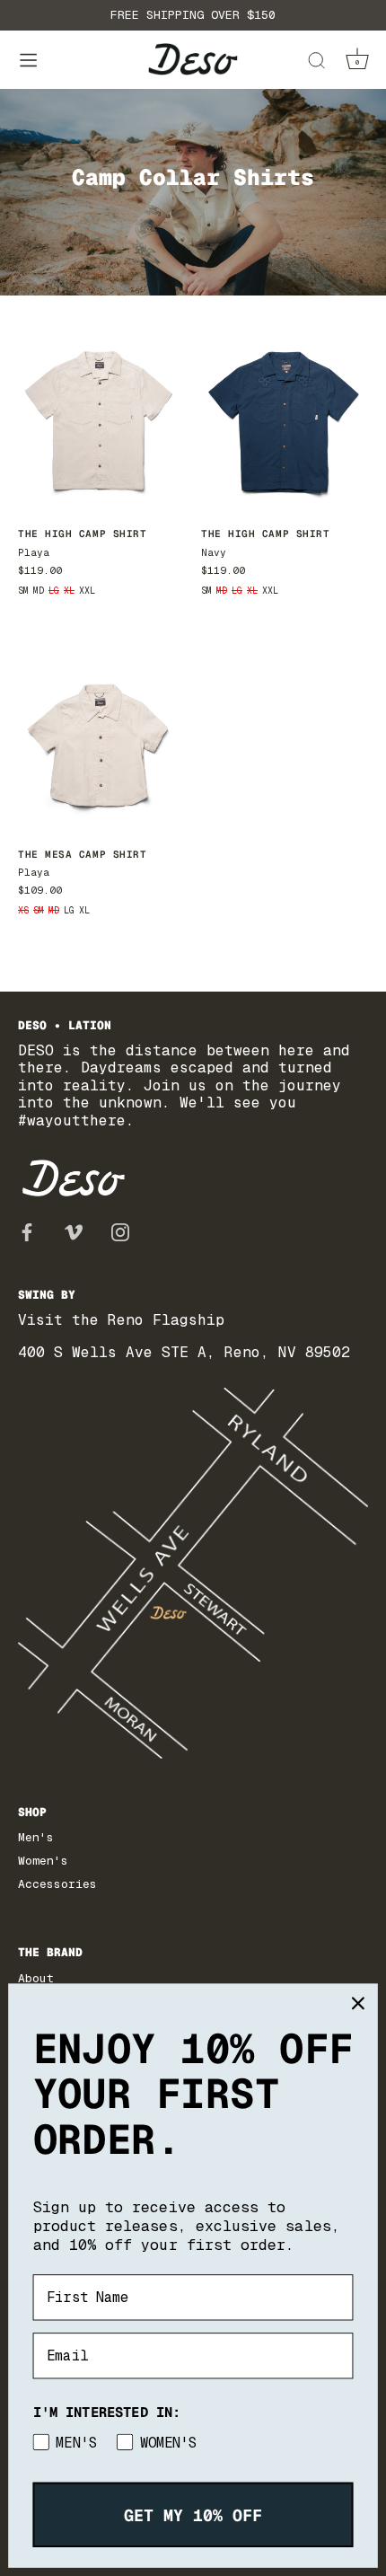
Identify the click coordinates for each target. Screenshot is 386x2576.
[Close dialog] (358, 2003)
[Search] (316, 63)
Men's (36, 1837)
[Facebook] (27, 1231)
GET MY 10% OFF (193, 2515)
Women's (43, 1861)
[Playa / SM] (101, 421)
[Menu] (28, 61)
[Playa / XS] (101, 741)
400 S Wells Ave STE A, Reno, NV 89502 (184, 1352)
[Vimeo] (74, 1231)
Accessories (57, 1884)
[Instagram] (120, 1231)
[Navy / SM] (284, 421)
